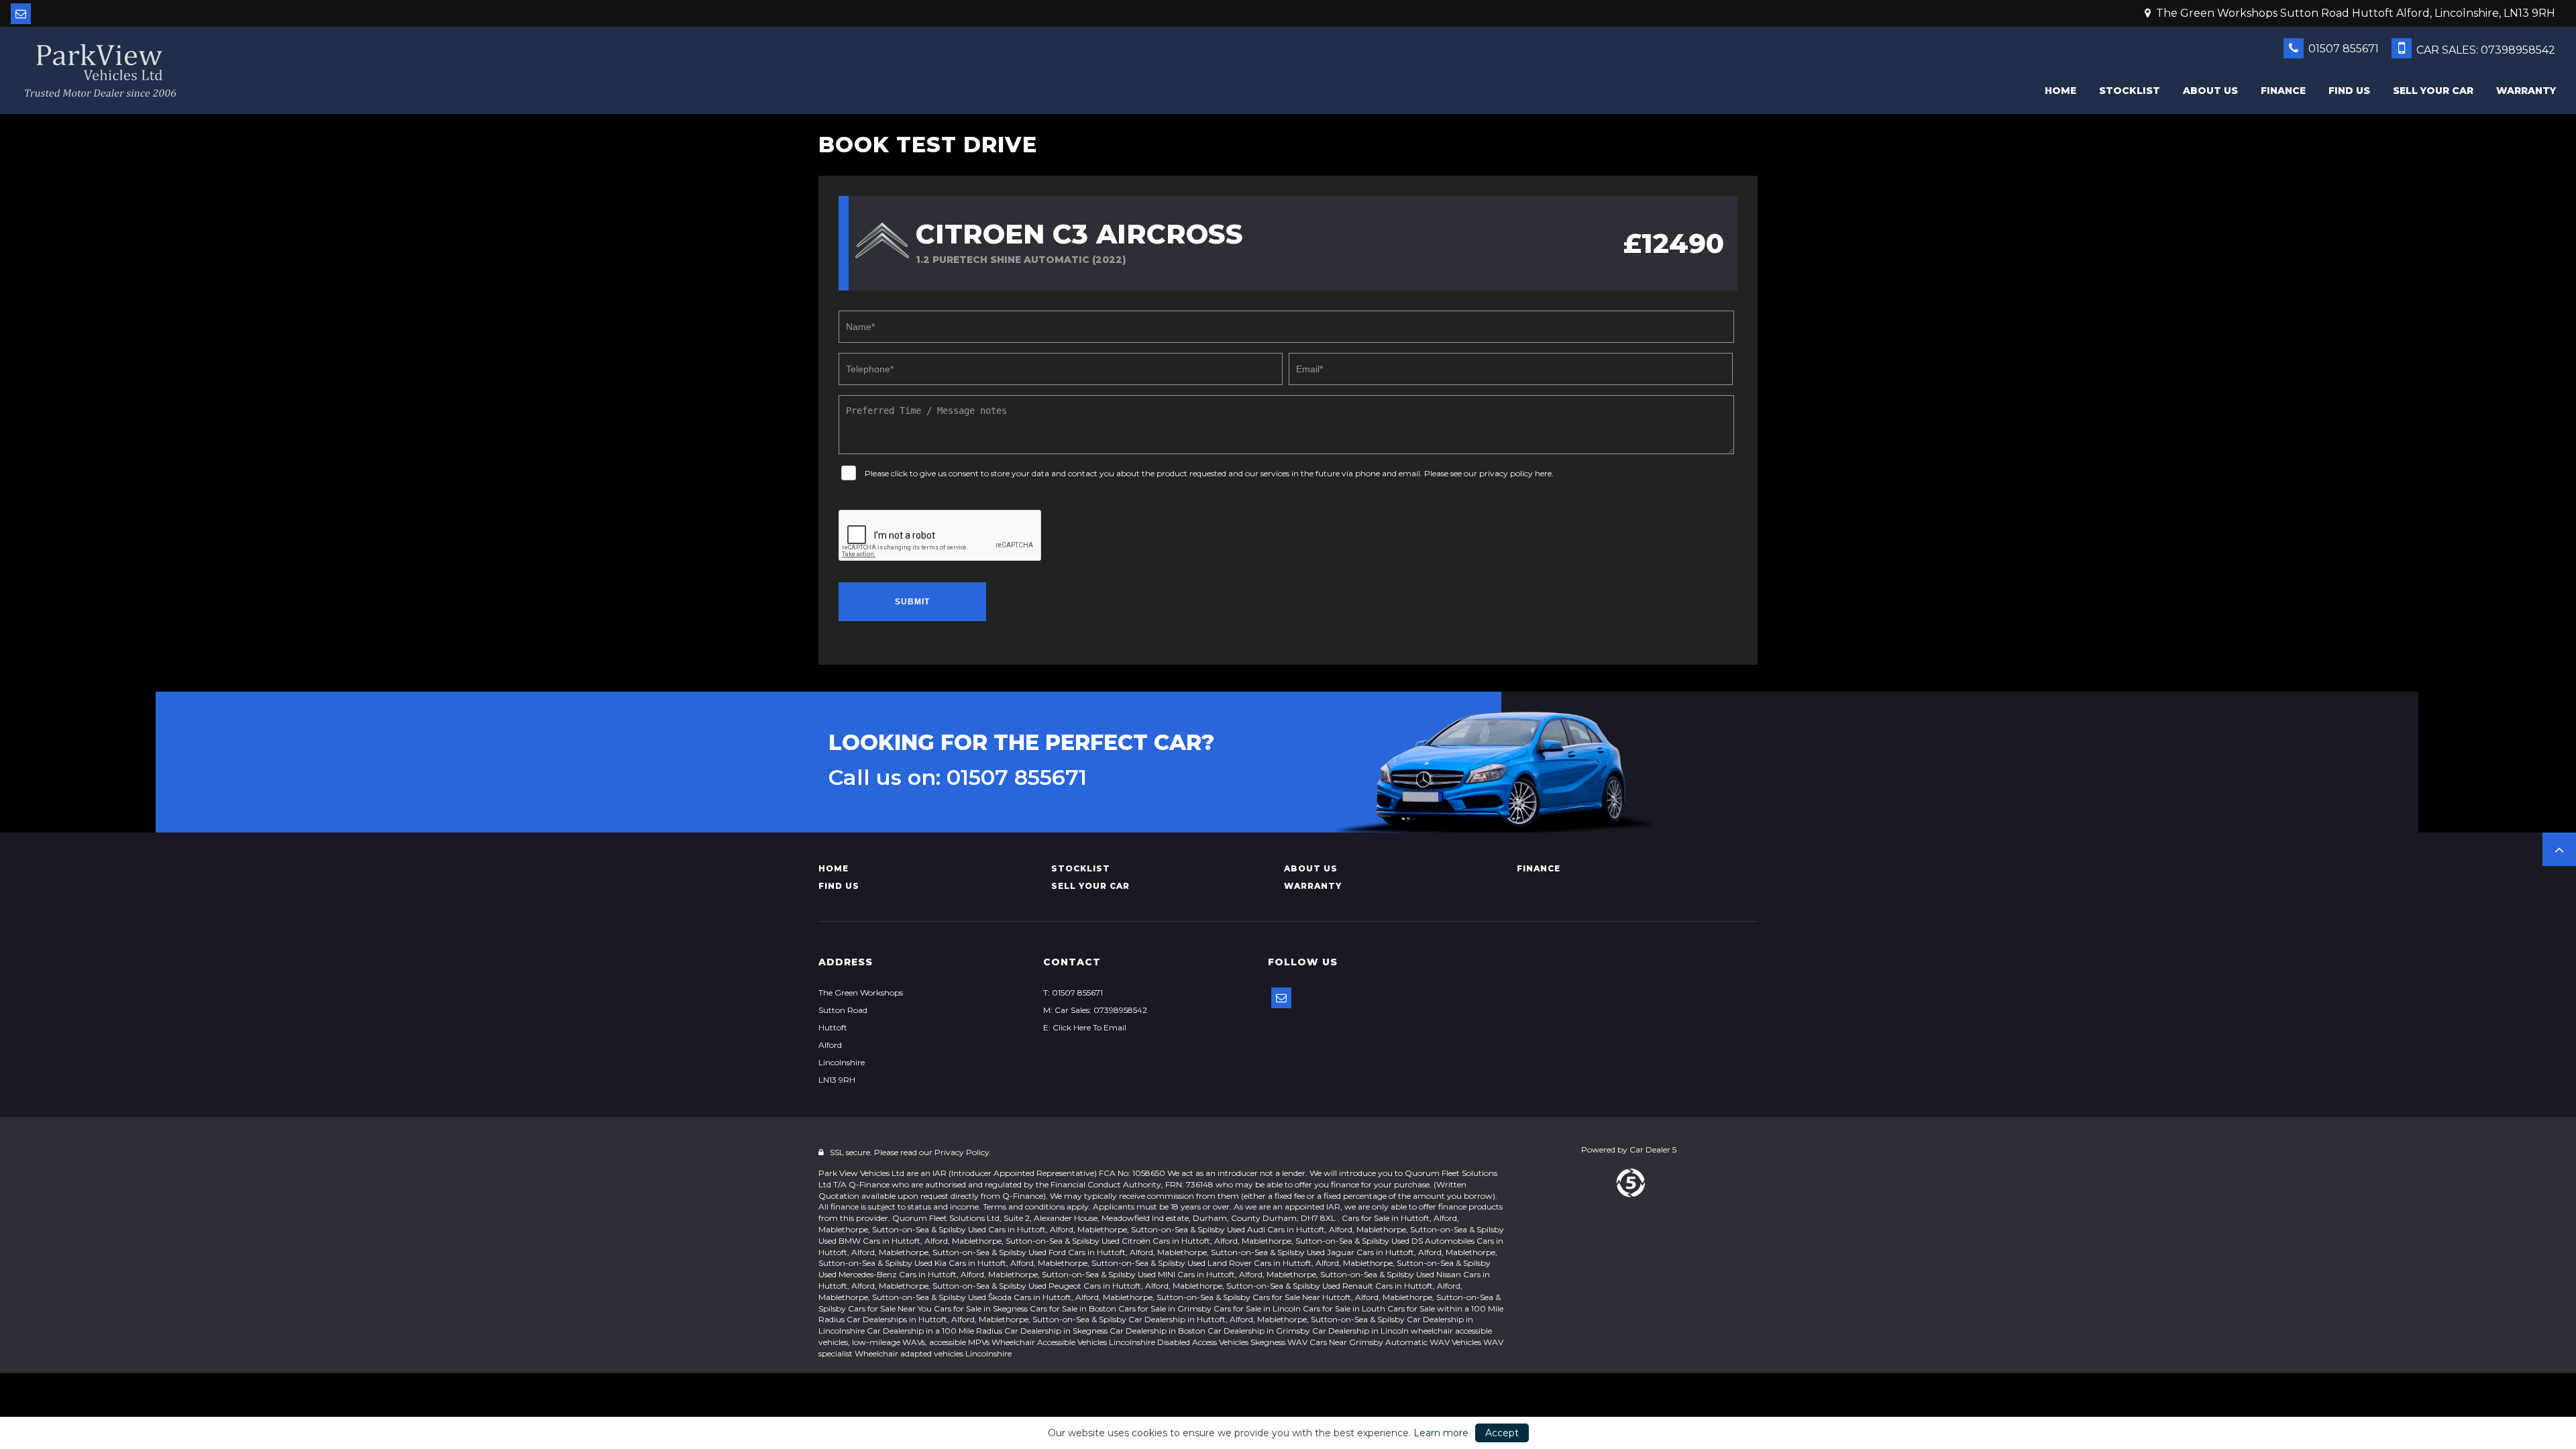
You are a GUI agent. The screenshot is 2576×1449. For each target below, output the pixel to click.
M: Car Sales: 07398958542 (1095, 1010)
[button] (2559, 849)
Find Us (2349, 91)
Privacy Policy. (963, 1152)
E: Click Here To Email (1085, 1027)
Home (2060, 91)
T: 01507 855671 (1073, 992)
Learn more (1441, 1433)
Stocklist (2130, 91)
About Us (2210, 91)
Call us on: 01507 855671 (958, 777)
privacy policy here (1515, 473)
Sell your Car (2433, 91)
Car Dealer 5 (1653, 1149)
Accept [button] (1502, 1433)
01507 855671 (2342, 49)
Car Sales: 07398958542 (2484, 50)
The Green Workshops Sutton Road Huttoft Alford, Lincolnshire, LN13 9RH (2354, 13)
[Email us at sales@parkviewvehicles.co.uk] (21, 14)
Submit (912, 602)
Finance (2283, 91)
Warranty (2526, 91)
